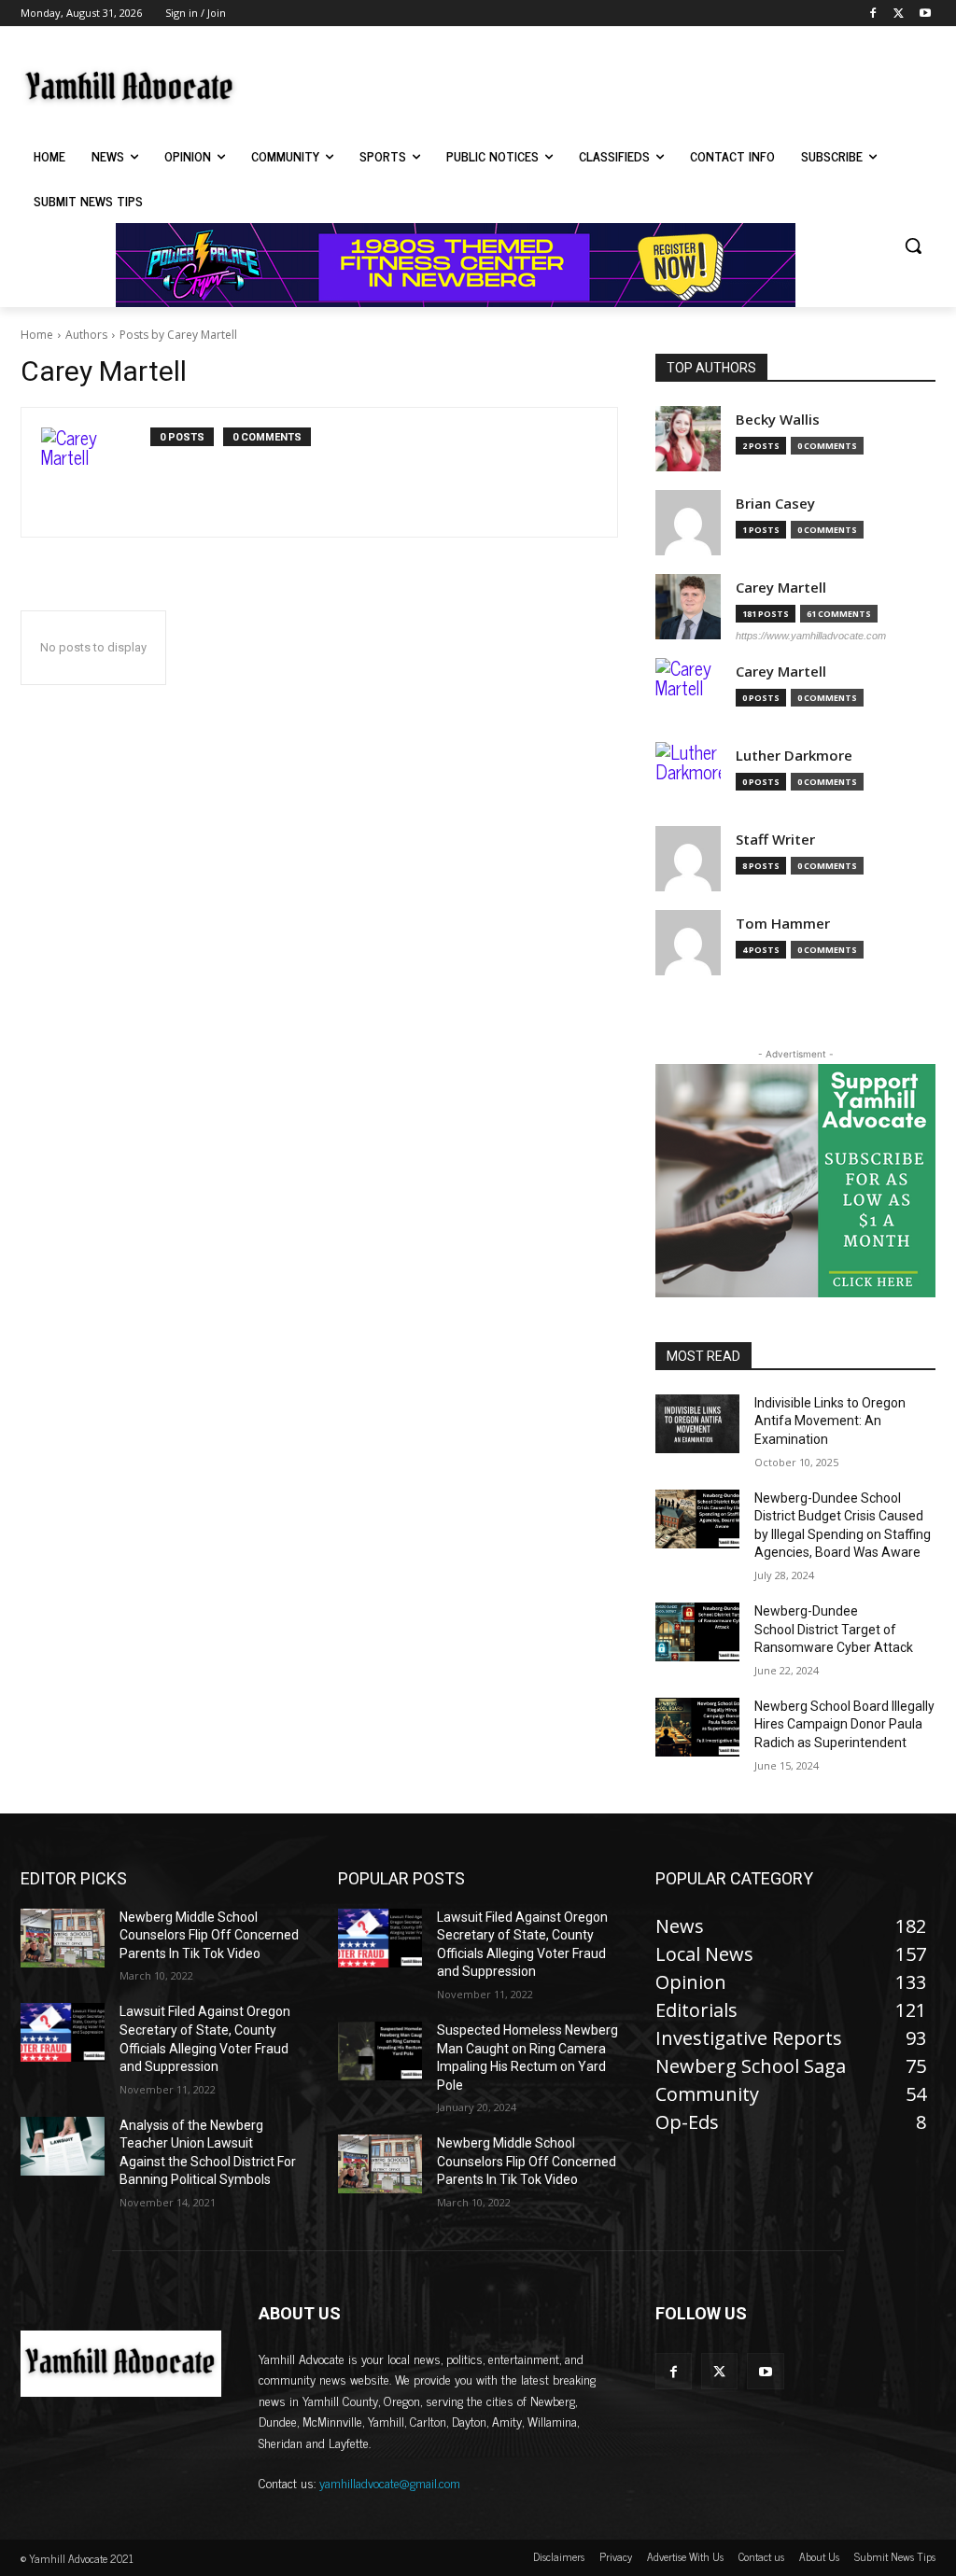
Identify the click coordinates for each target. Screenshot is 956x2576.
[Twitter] (899, 14)
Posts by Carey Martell (178, 335)
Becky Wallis (778, 420)
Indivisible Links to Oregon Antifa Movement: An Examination (830, 1421)
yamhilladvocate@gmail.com (390, 2482)
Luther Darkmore (794, 756)
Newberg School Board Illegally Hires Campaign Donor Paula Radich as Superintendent (844, 1724)
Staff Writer (775, 840)
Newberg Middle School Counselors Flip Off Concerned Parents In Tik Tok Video (209, 1935)
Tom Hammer (783, 924)
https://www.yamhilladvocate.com (811, 636)
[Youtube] (925, 14)
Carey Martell (781, 588)
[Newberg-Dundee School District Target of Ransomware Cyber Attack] (697, 1632)
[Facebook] (873, 14)
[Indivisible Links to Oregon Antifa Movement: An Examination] (697, 1424)
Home (37, 335)
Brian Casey (775, 504)
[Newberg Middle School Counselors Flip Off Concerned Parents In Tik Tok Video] (63, 1938)
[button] (913, 245)
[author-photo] (96, 472)
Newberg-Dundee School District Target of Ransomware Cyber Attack (834, 1629)
